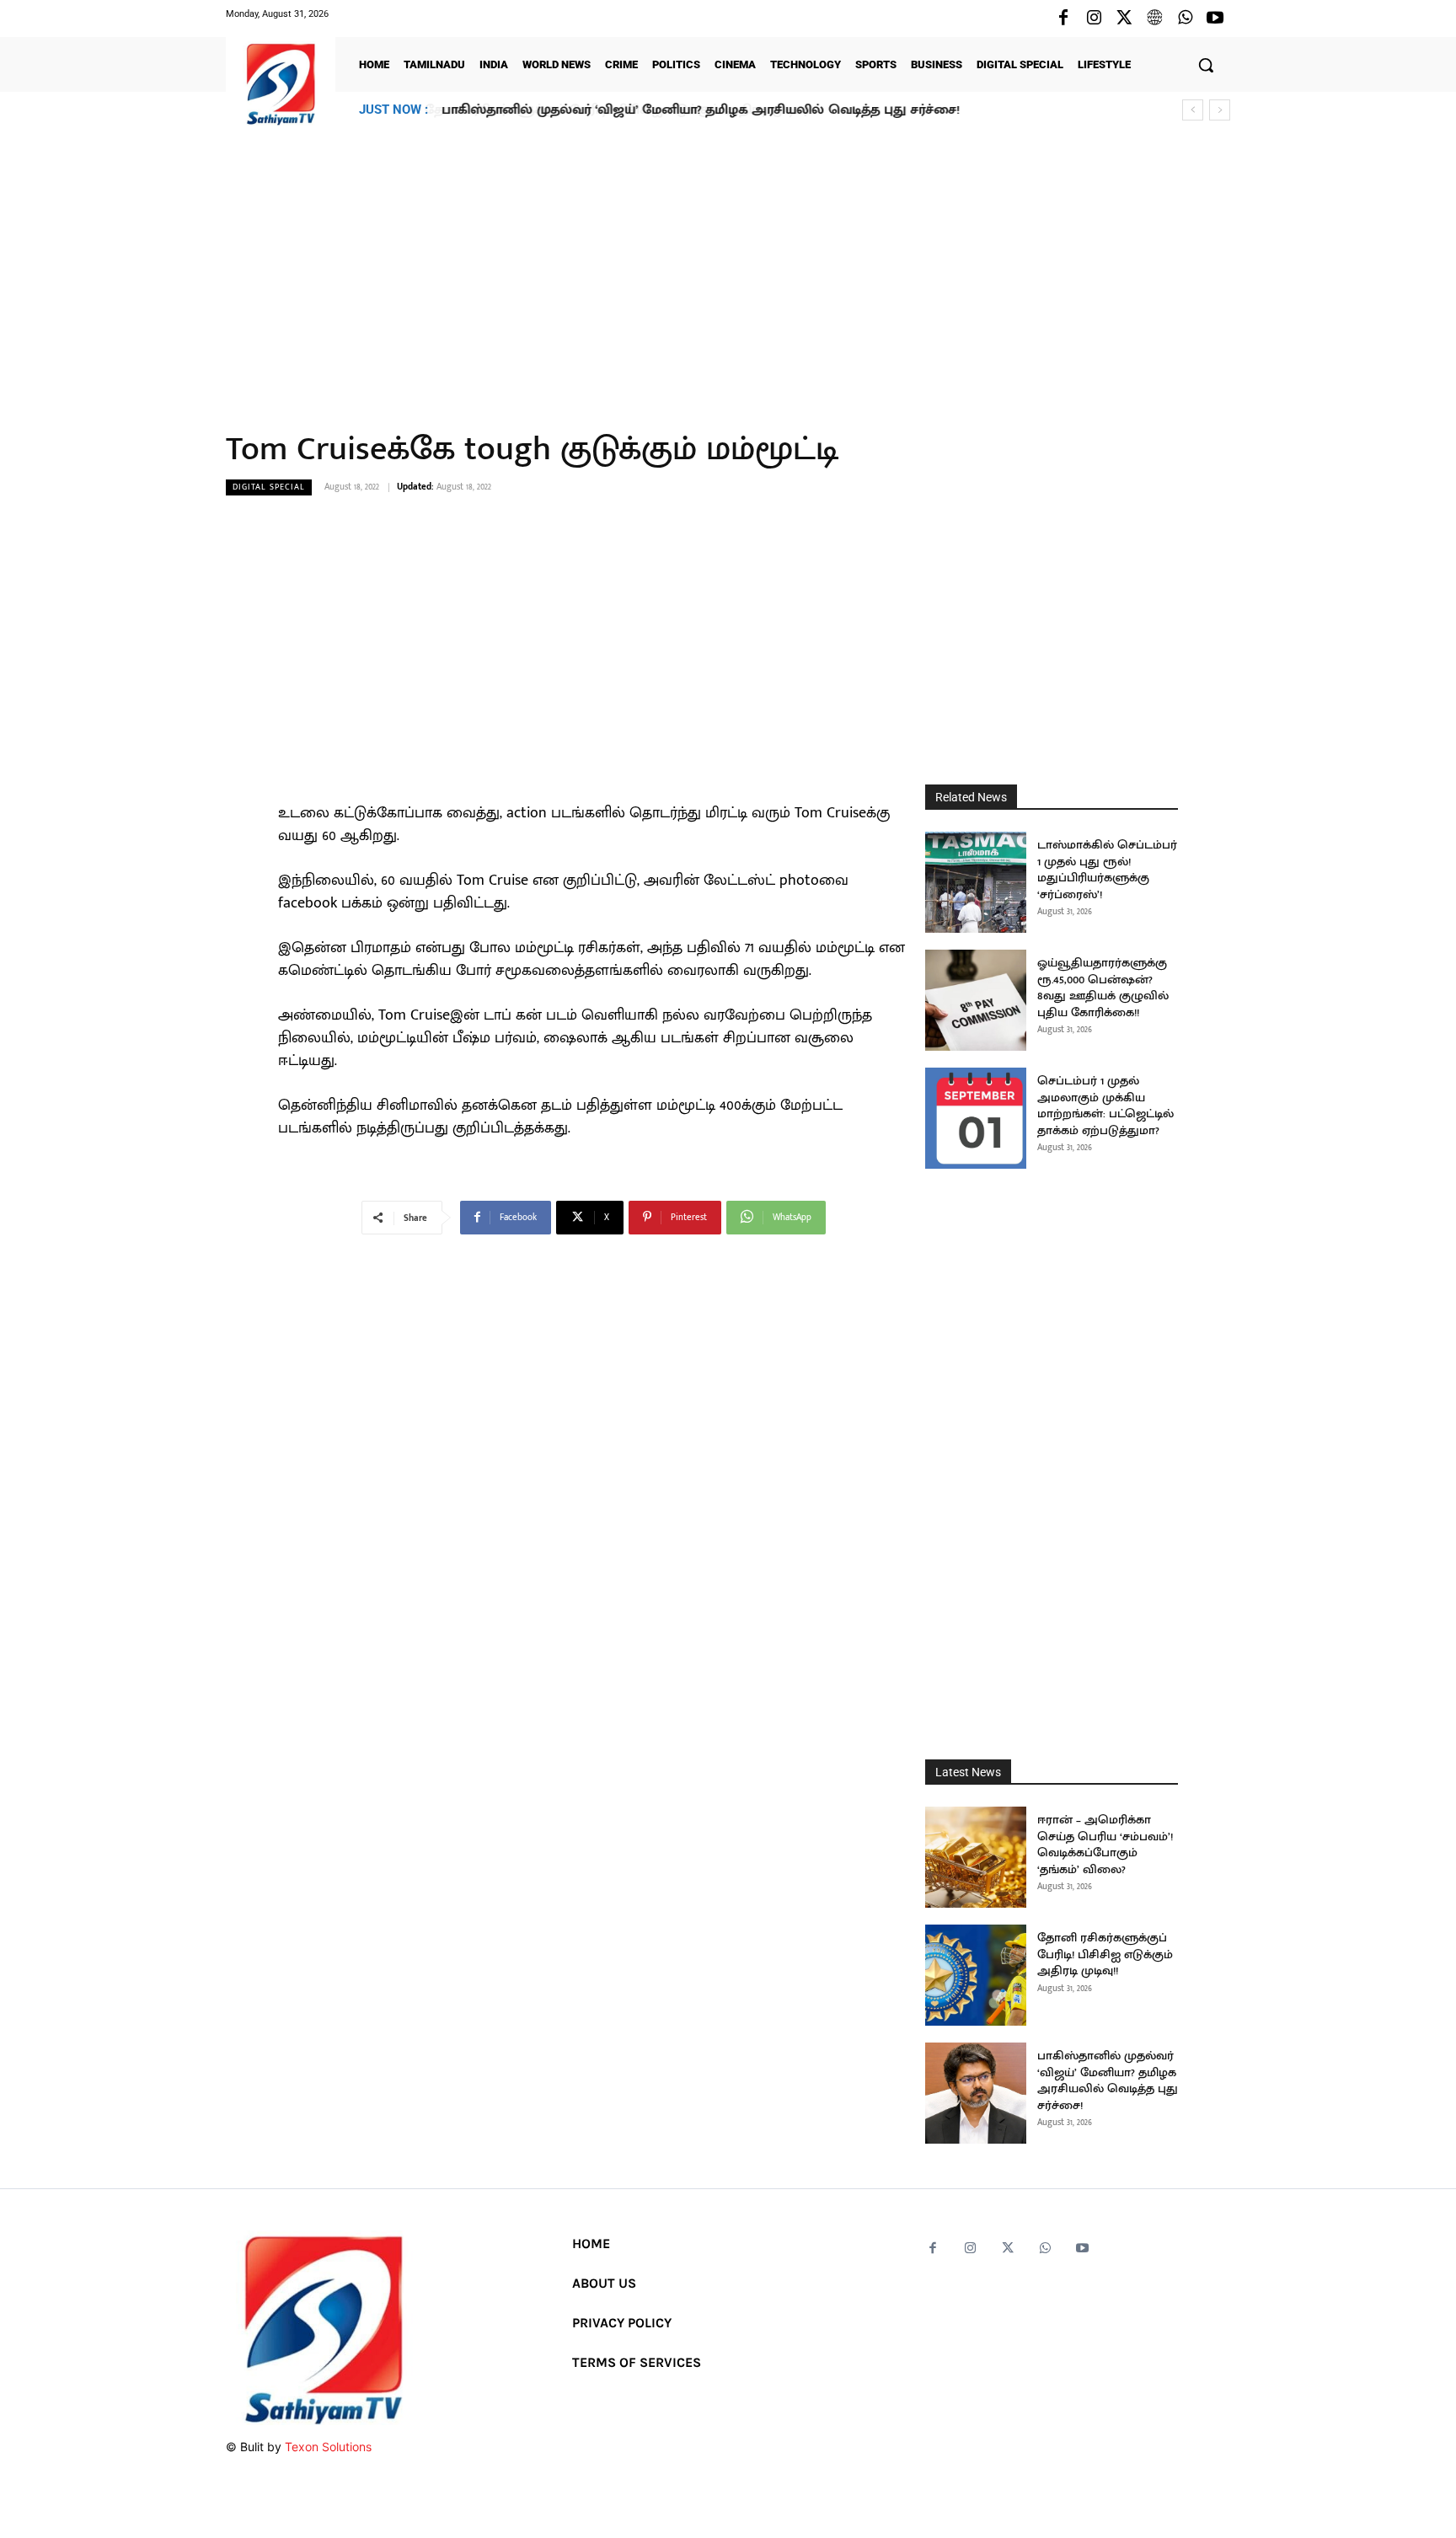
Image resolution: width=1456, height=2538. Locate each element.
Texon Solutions (328, 2447)
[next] (1220, 110)
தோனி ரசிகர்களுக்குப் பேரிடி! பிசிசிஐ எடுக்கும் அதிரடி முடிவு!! (1105, 1954)
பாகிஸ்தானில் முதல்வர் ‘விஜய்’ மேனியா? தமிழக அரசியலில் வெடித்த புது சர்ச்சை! (700, 110)
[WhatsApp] (1185, 19)
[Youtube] (1215, 19)
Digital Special (269, 487)
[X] (1124, 19)
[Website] (1154, 19)
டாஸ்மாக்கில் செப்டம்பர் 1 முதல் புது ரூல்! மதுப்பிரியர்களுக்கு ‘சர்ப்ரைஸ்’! (1107, 870)
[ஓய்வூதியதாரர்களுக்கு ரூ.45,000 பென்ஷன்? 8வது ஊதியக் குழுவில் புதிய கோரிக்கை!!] (976, 1000)
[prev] (1193, 110)
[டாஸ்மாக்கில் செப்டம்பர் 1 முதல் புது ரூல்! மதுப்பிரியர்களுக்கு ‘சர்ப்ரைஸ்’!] (976, 882)
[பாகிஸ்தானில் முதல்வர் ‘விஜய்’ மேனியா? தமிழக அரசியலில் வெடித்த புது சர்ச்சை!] (976, 2093)
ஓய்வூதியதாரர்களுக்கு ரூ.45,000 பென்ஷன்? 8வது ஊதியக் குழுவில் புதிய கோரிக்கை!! (1103, 988)
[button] (1206, 65)
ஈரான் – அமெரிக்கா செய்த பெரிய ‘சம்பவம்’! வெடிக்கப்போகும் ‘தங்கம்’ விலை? (1105, 1845)
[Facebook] (1063, 19)
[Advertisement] (728, 269)
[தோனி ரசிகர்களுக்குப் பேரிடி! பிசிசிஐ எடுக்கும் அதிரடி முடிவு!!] (976, 1975)
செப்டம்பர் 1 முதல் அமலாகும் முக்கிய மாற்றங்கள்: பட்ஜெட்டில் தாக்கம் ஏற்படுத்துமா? (1105, 1106)
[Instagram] (1094, 19)
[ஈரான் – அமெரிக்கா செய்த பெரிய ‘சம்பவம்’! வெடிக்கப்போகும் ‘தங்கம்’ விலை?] (976, 1857)
